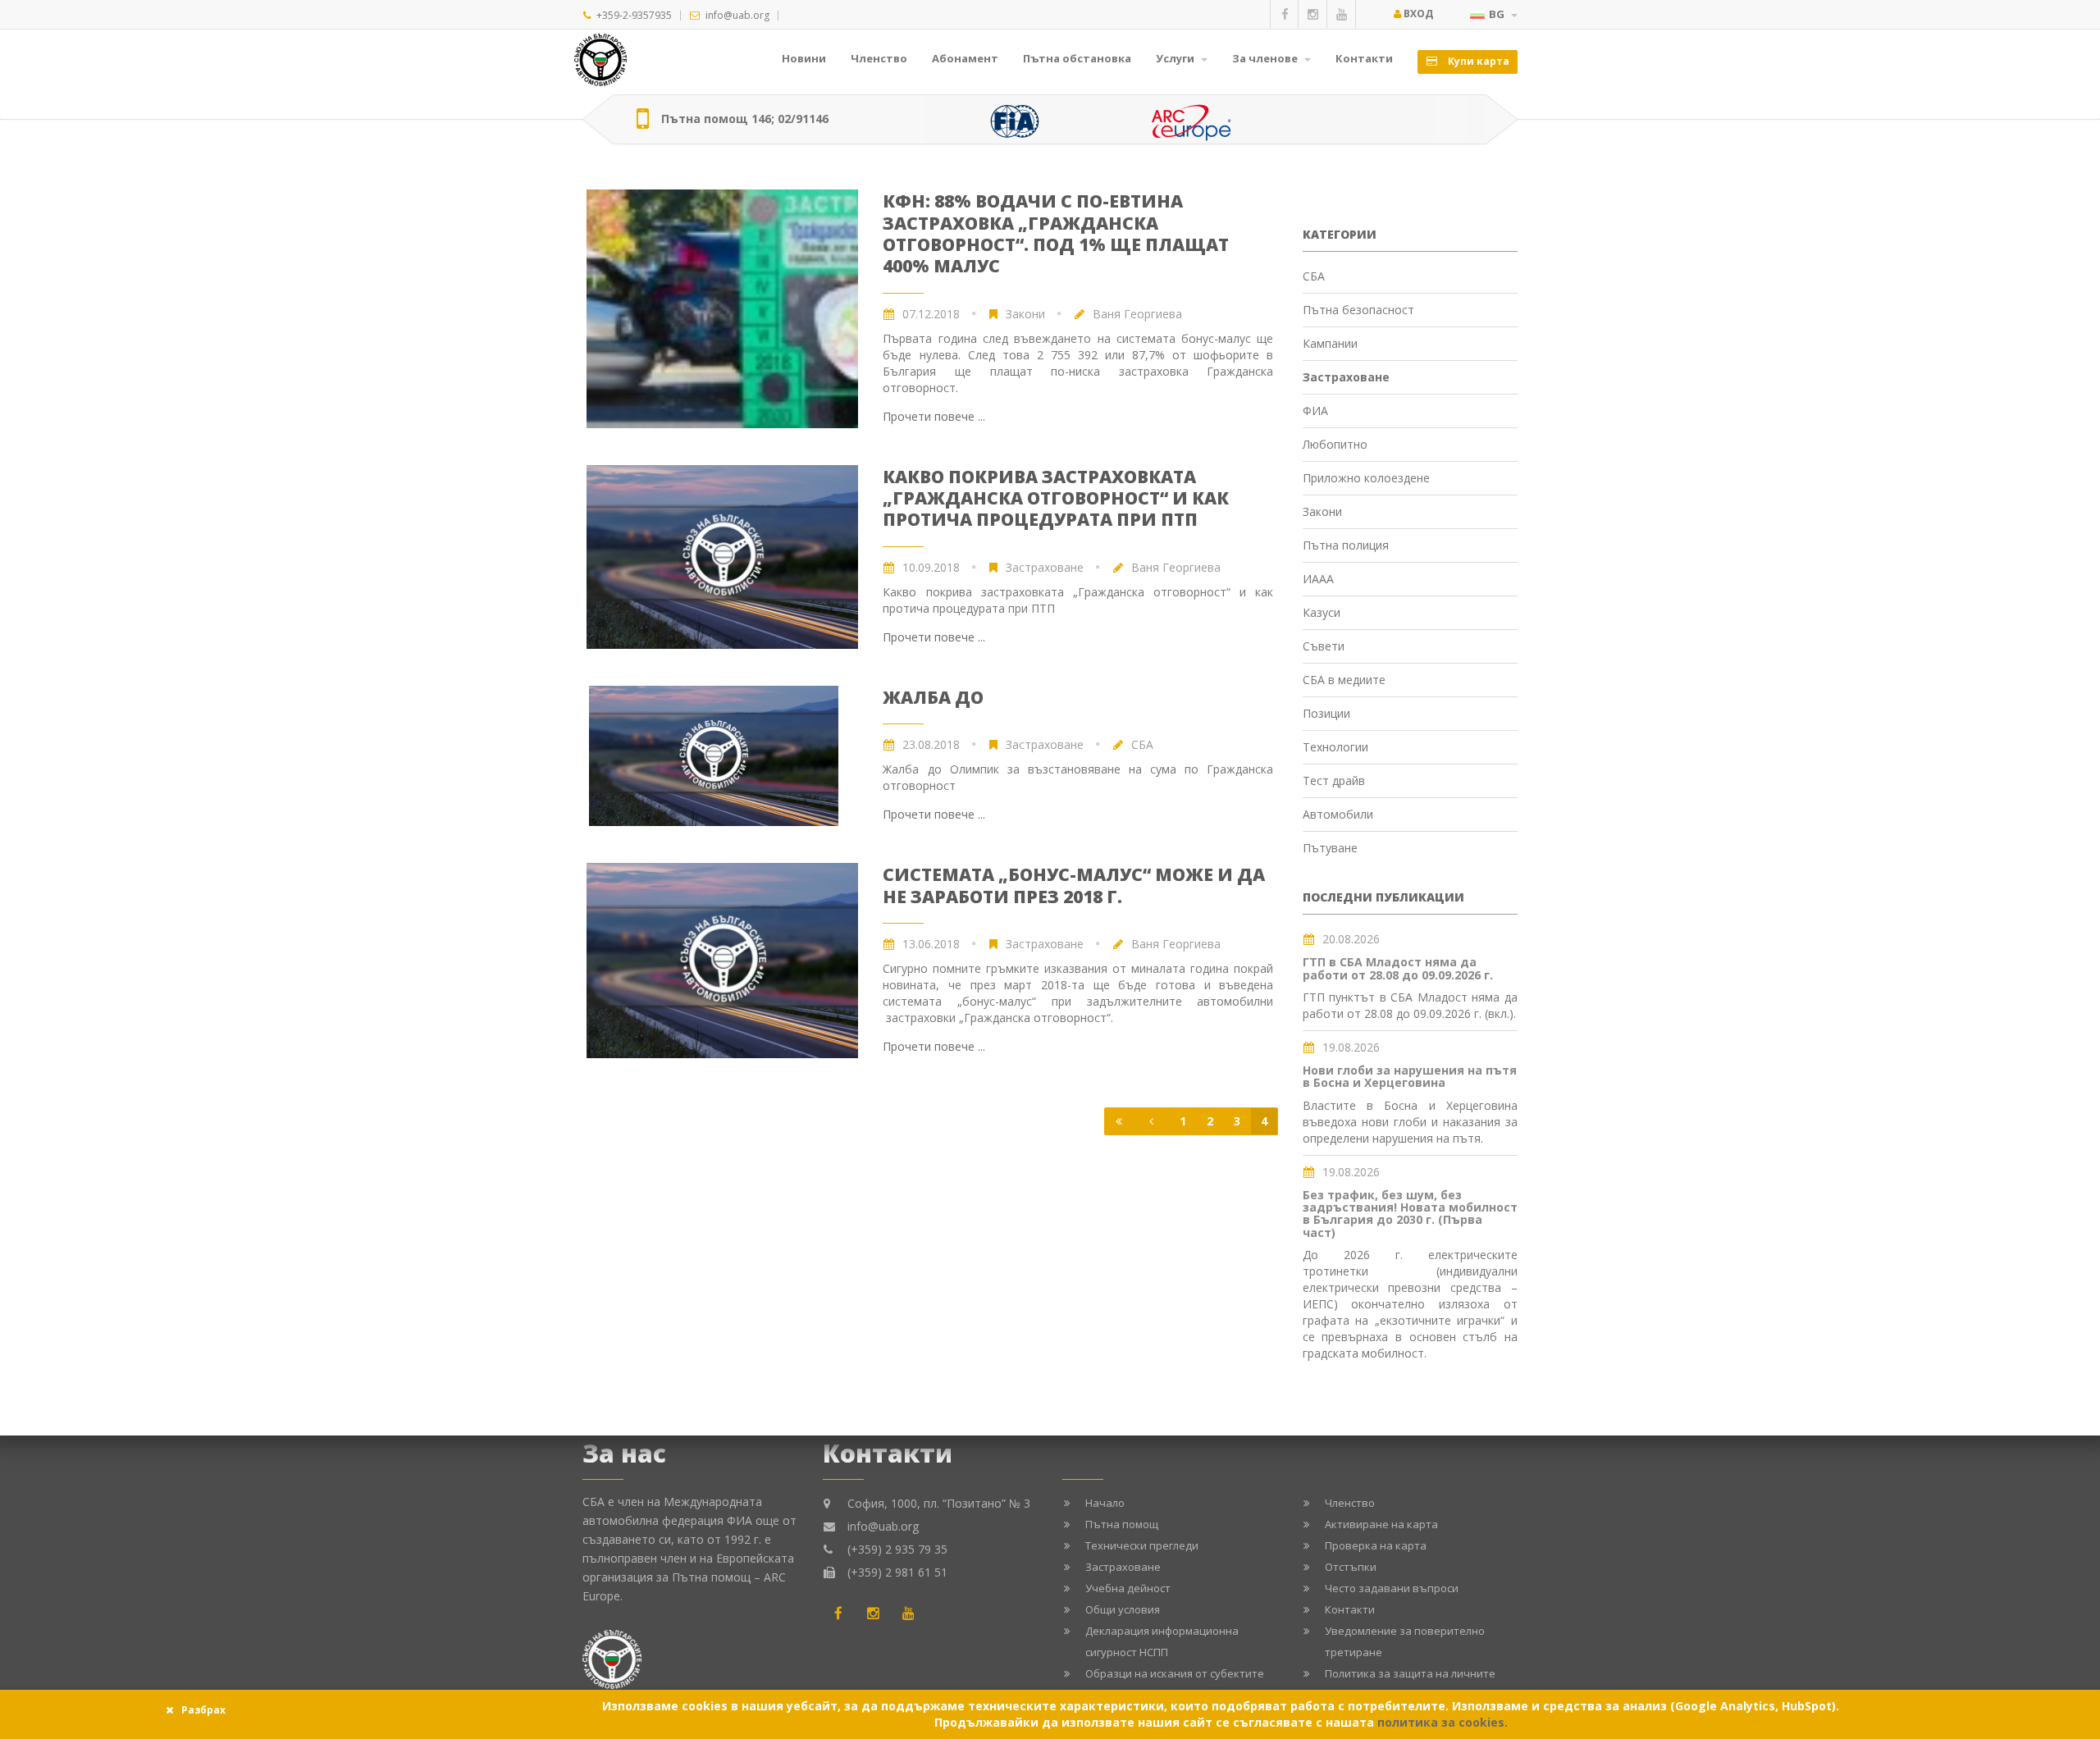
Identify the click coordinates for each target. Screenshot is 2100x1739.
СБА (1314, 276)
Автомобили (1338, 814)
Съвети (1324, 646)
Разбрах (203, 1710)
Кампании (1330, 343)
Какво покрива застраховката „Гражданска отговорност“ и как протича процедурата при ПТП (1056, 498)
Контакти (1364, 58)
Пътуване (1330, 848)
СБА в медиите (1344, 680)
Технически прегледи (1142, 1545)
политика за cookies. (1443, 1722)
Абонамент (965, 58)
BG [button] (1498, 14)
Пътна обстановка (1077, 58)
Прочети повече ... (934, 416)
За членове (1266, 58)
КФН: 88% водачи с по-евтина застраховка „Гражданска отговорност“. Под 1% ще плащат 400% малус (1056, 233)
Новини (804, 58)
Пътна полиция (1346, 545)
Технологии (1335, 747)
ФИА (1315, 411)
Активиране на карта (1381, 1524)
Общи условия (1123, 1609)
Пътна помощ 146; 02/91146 (745, 119)
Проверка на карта (1376, 1545)
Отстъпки (1351, 1567)
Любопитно (1335, 444)
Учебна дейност (1128, 1588)
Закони (1025, 314)
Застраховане (1045, 567)
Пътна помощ (1122, 1524)
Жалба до (933, 697)
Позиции (1326, 713)
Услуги (1176, 58)
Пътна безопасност (1358, 310)
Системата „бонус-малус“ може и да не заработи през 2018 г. (1074, 885)
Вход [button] (1417, 14)
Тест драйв (1334, 780)
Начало (1105, 1503)
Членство (879, 58)
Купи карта (1477, 61)
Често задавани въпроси (1392, 1588)
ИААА (1318, 579)
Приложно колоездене (1366, 478)
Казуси (1322, 612)
